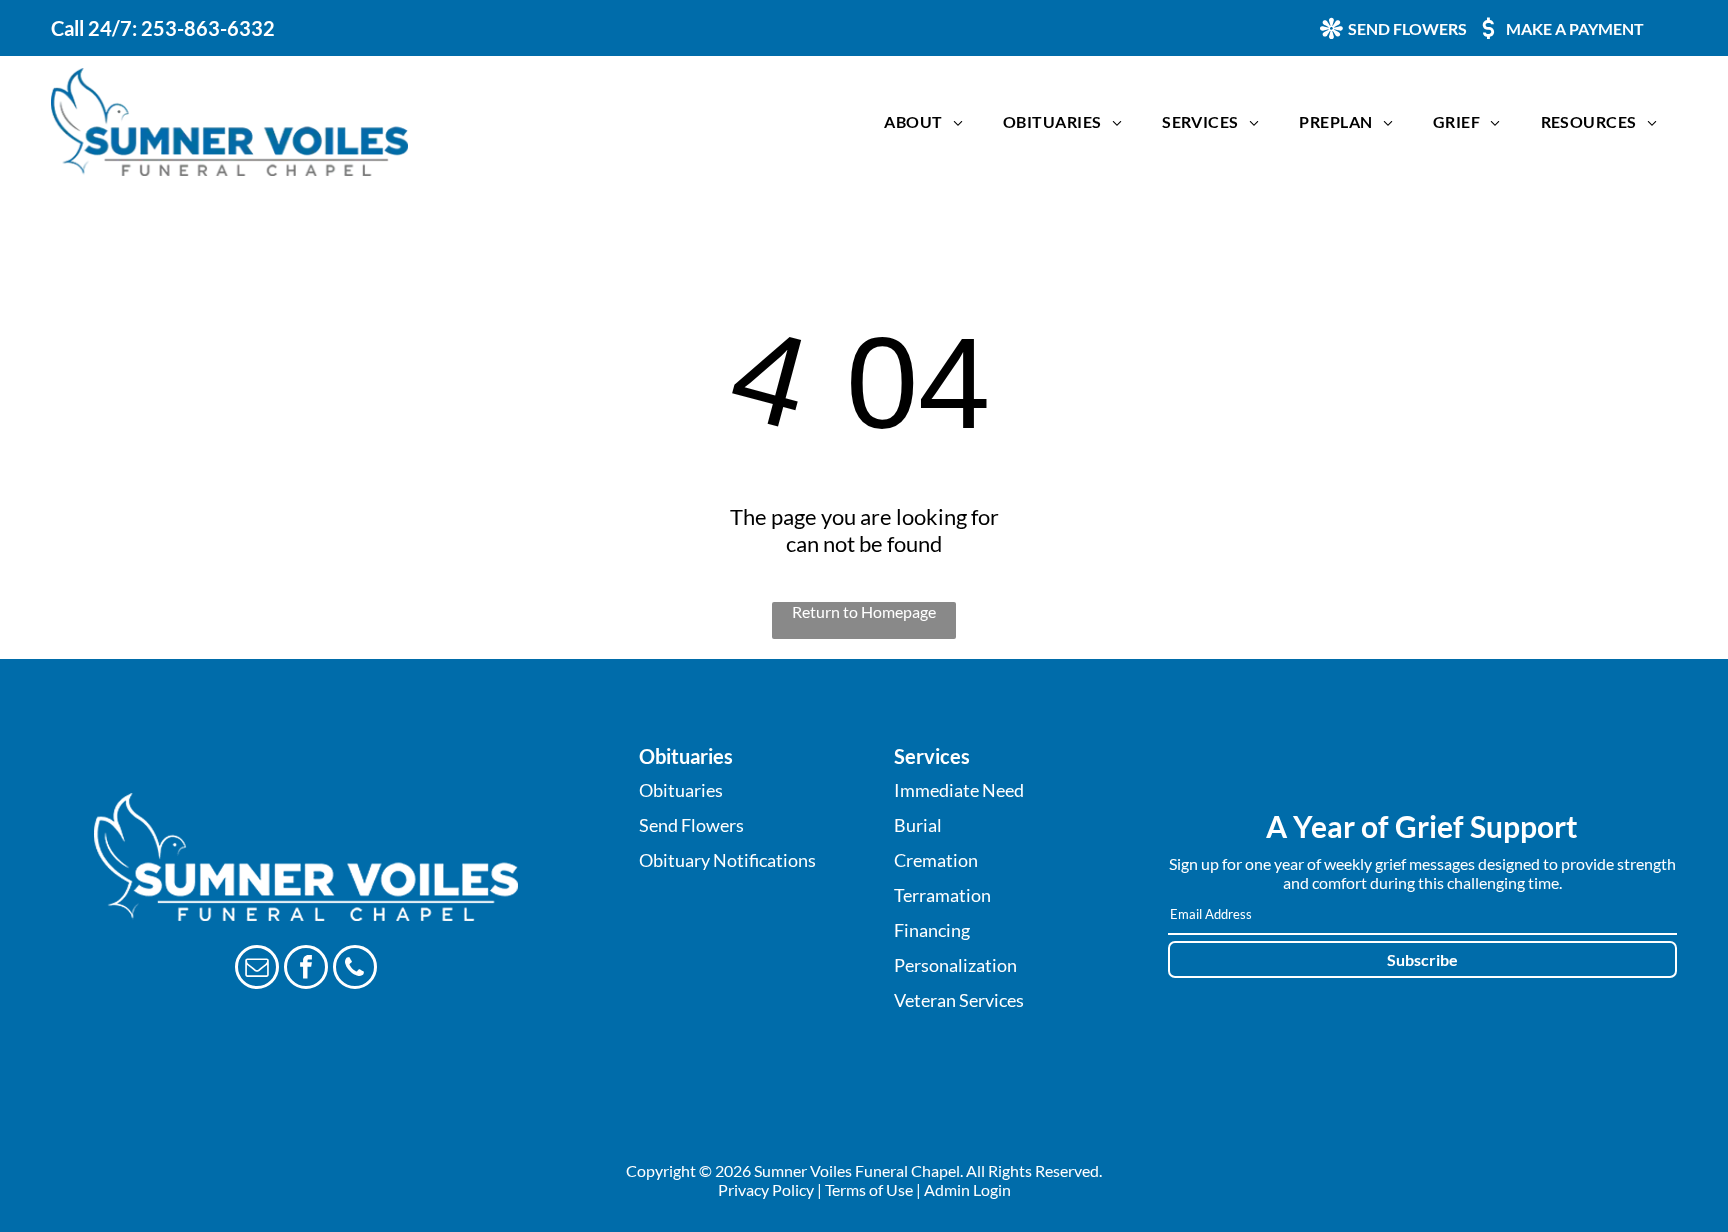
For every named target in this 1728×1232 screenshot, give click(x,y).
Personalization (955, 965)
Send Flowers (691, 825)
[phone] (355, 969)
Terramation (942, 895)
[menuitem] (923, 121)
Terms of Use (869, 1189)
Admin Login (967, 1189)
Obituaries (681, 790)
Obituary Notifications (727, 860)
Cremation (936, 860)
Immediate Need (959, 790)
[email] (257, 969)
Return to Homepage (864, 611)
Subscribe (1422, 959)
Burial (918, 825)
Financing (932, 930)
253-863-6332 (208, 28)
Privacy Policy (766, 1189)
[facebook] (306, 969)
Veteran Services (959, 1000)
